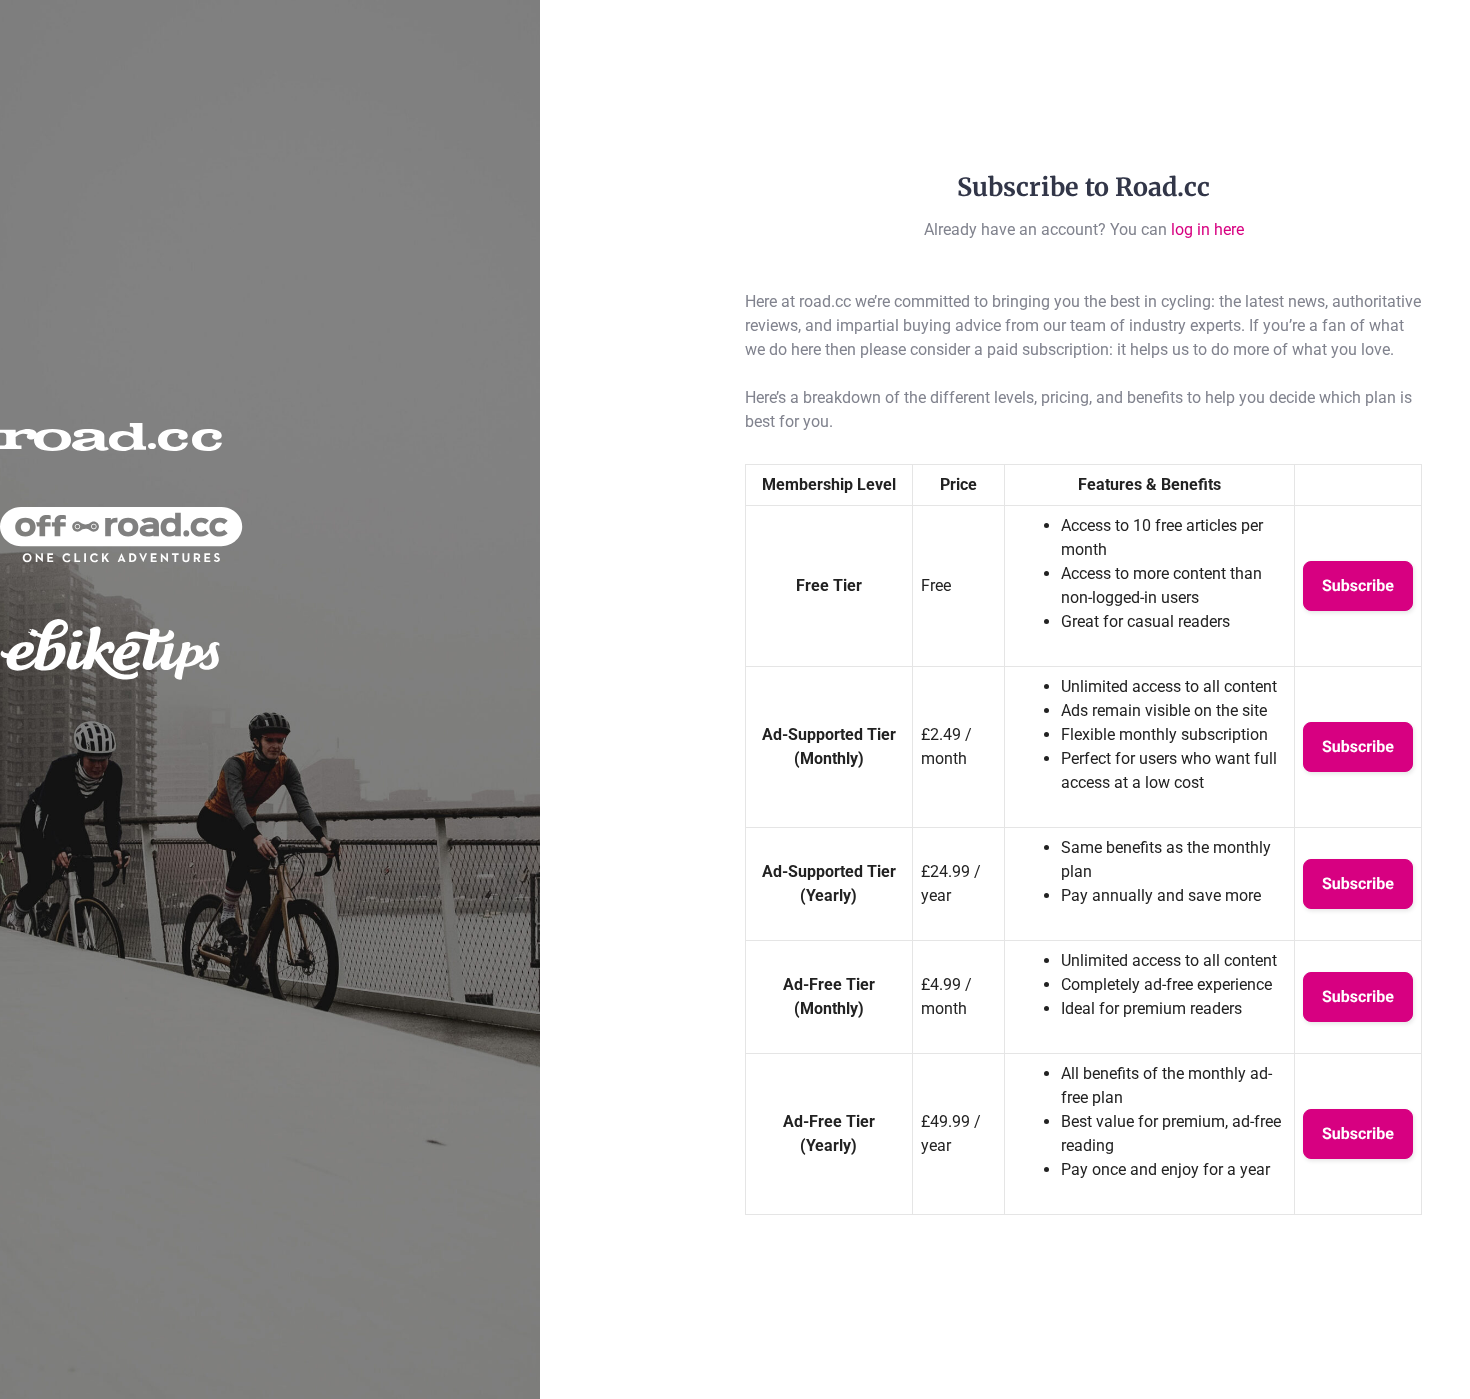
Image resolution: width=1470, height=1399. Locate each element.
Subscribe (1358, 585)
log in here (1207, 229)
